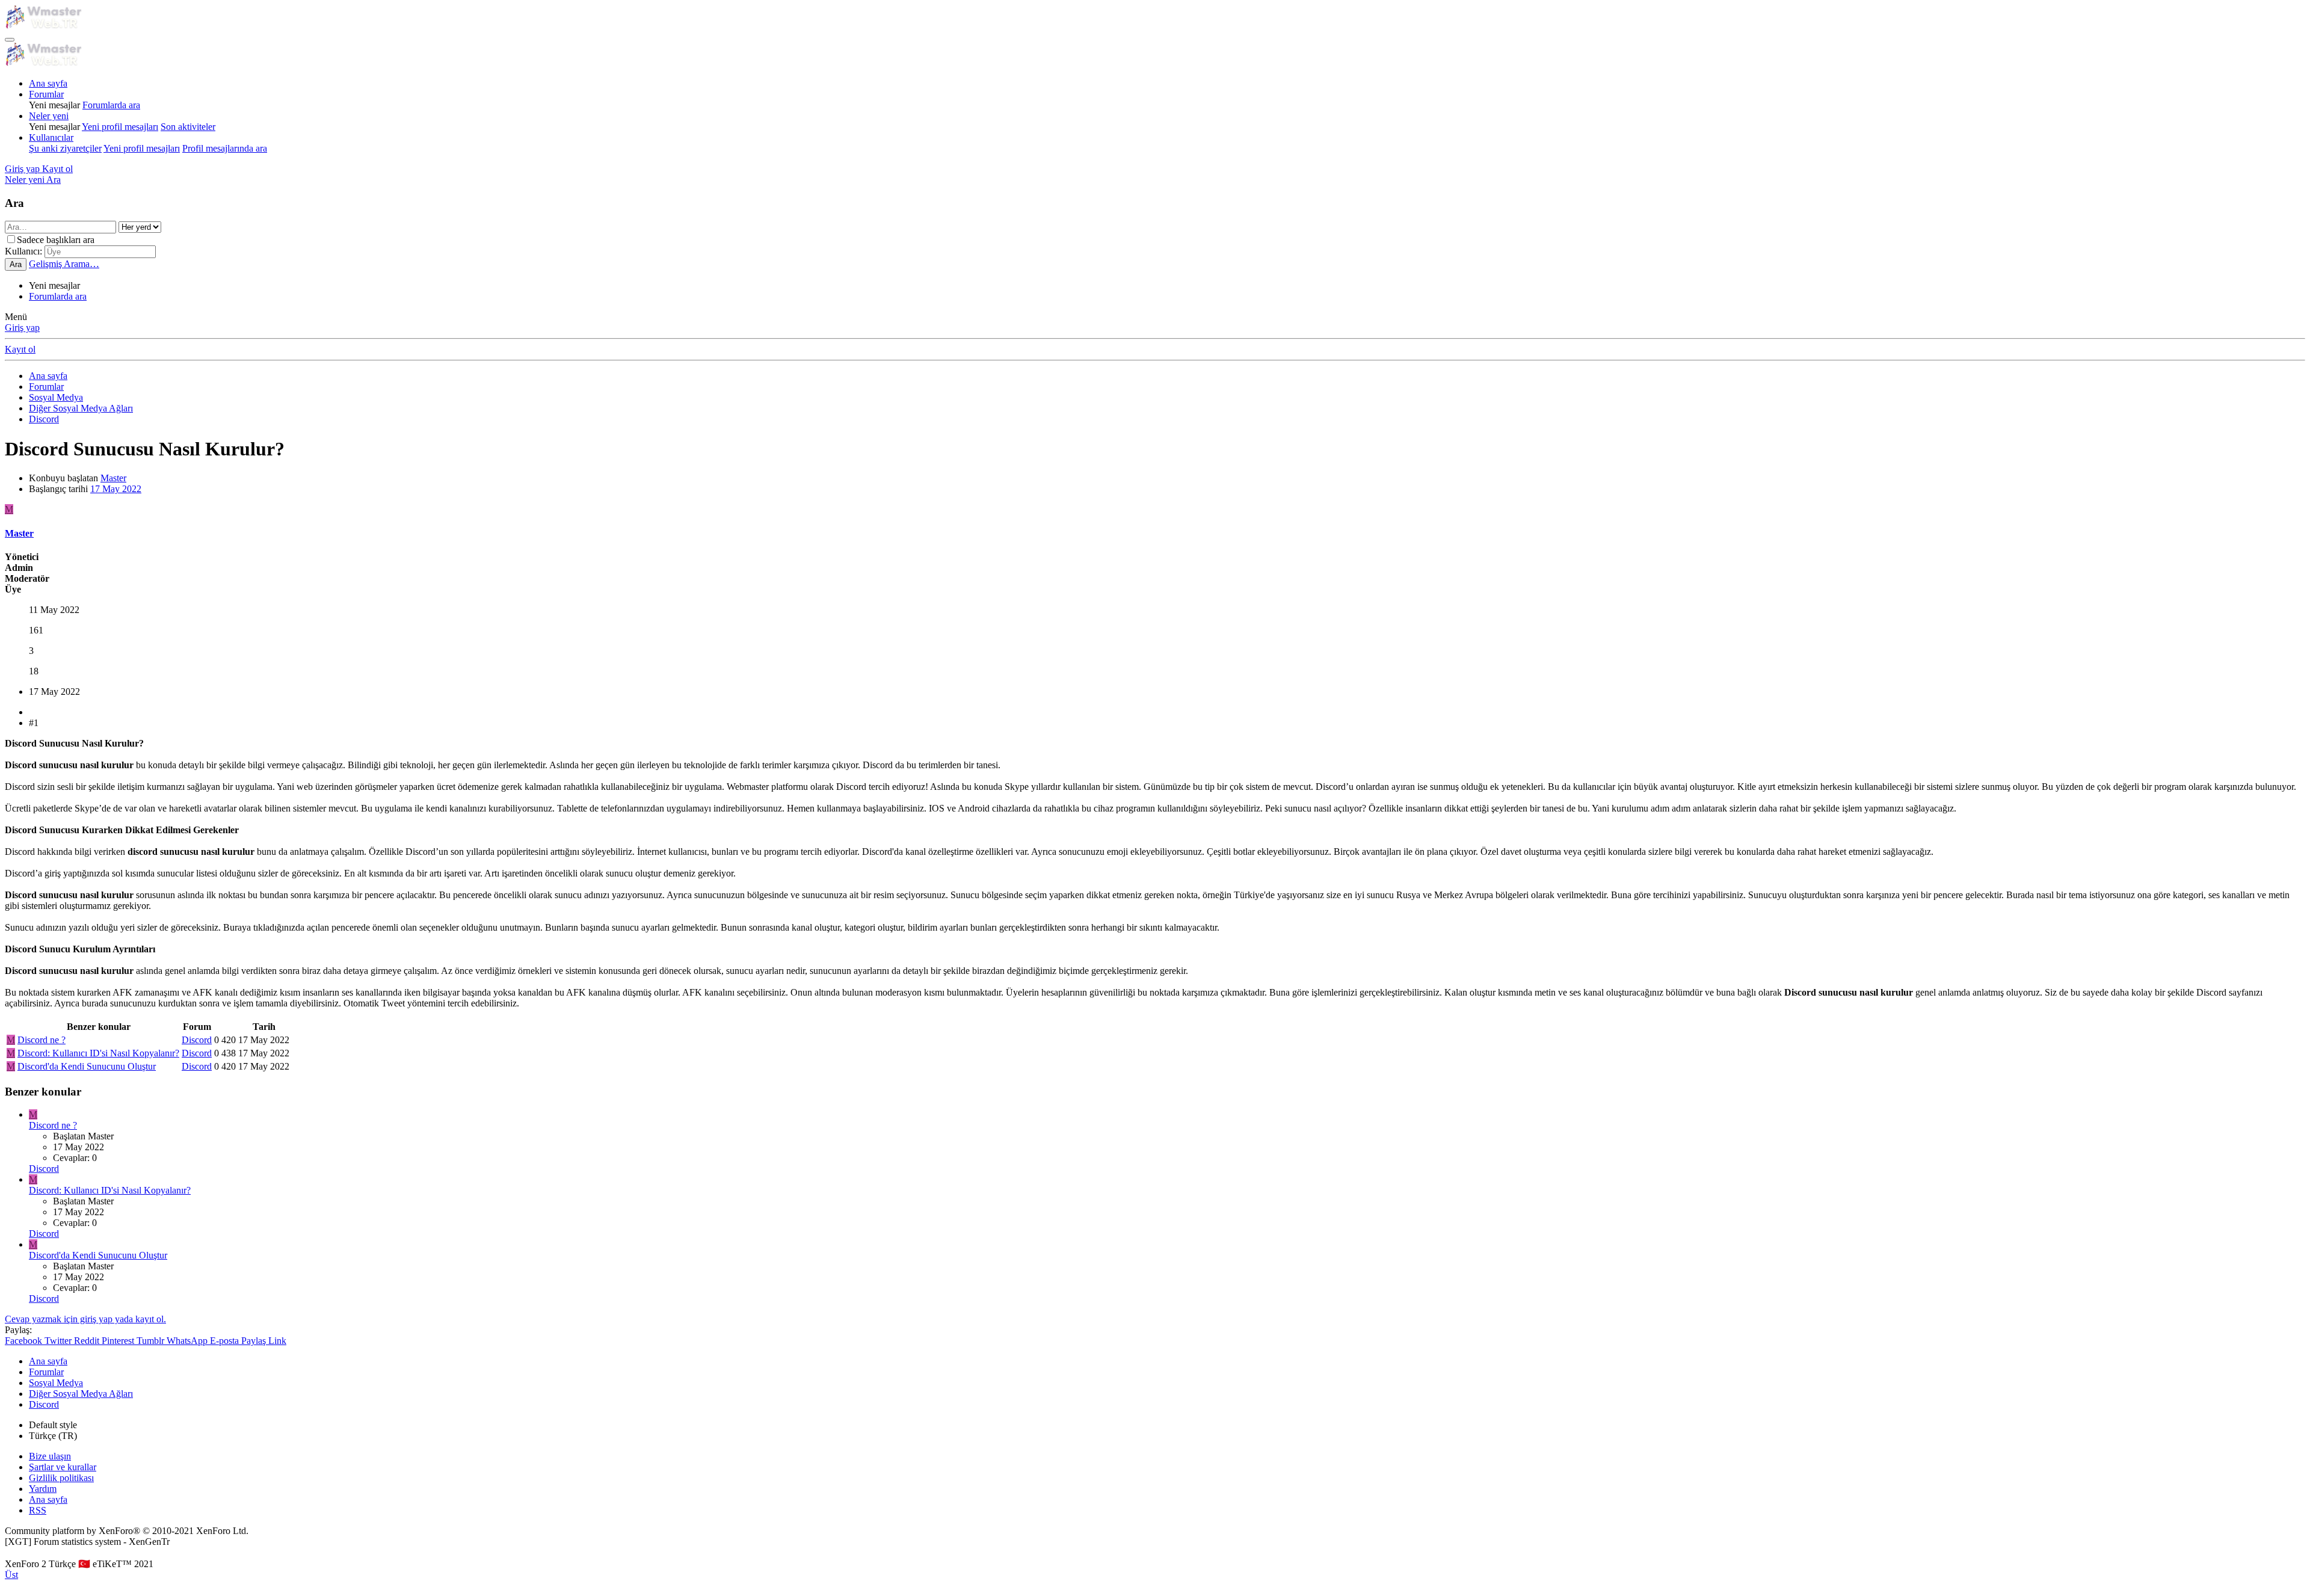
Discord (197, 1040)
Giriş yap (22, 328)
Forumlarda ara (111, 105)
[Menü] (10, 40)
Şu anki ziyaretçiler (65, 148)
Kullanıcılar (51, 137)
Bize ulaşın (50, 1456)
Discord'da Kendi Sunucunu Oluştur (87, 1066)
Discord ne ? (42, 1040)
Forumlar (46, 94)
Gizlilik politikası (61, 1478)
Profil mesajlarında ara (225, 148)
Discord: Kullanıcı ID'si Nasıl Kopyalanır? (98, 1053)
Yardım (43, 1489)
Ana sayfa (48, 83)
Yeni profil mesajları (120, 127)
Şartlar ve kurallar (63, 1467)
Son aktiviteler (188, 127)
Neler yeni (49, 116)
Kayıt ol (20, 349)
